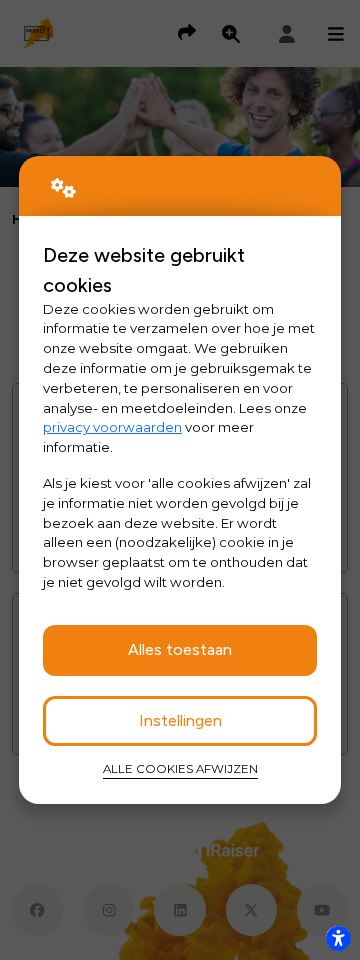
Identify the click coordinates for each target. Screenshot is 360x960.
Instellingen (180, 720)
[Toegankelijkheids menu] (338, 938)
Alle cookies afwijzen (180, 769)
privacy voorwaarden (112, 427)
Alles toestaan (180, 649)
